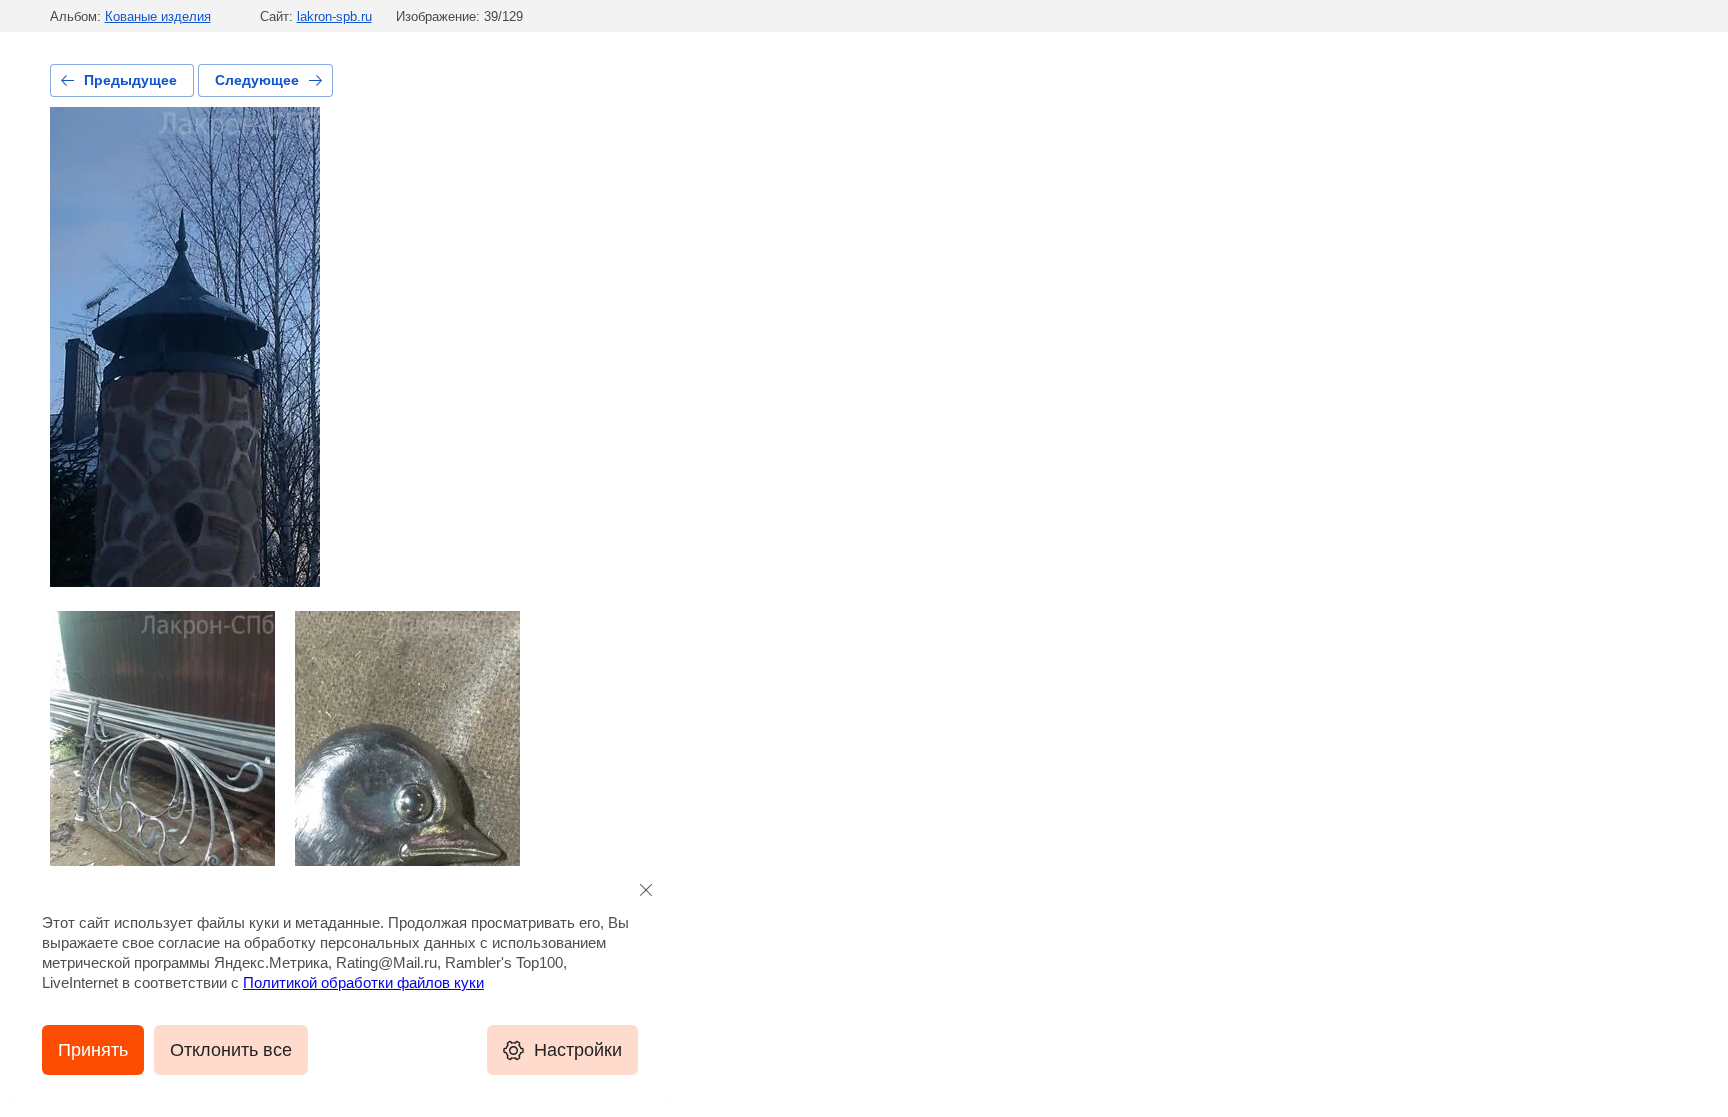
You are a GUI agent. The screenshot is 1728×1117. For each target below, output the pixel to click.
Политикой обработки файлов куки (363, 982)
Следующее (257, 80)
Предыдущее (130, 80)
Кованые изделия (158, 16)
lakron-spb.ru (334, 16)
